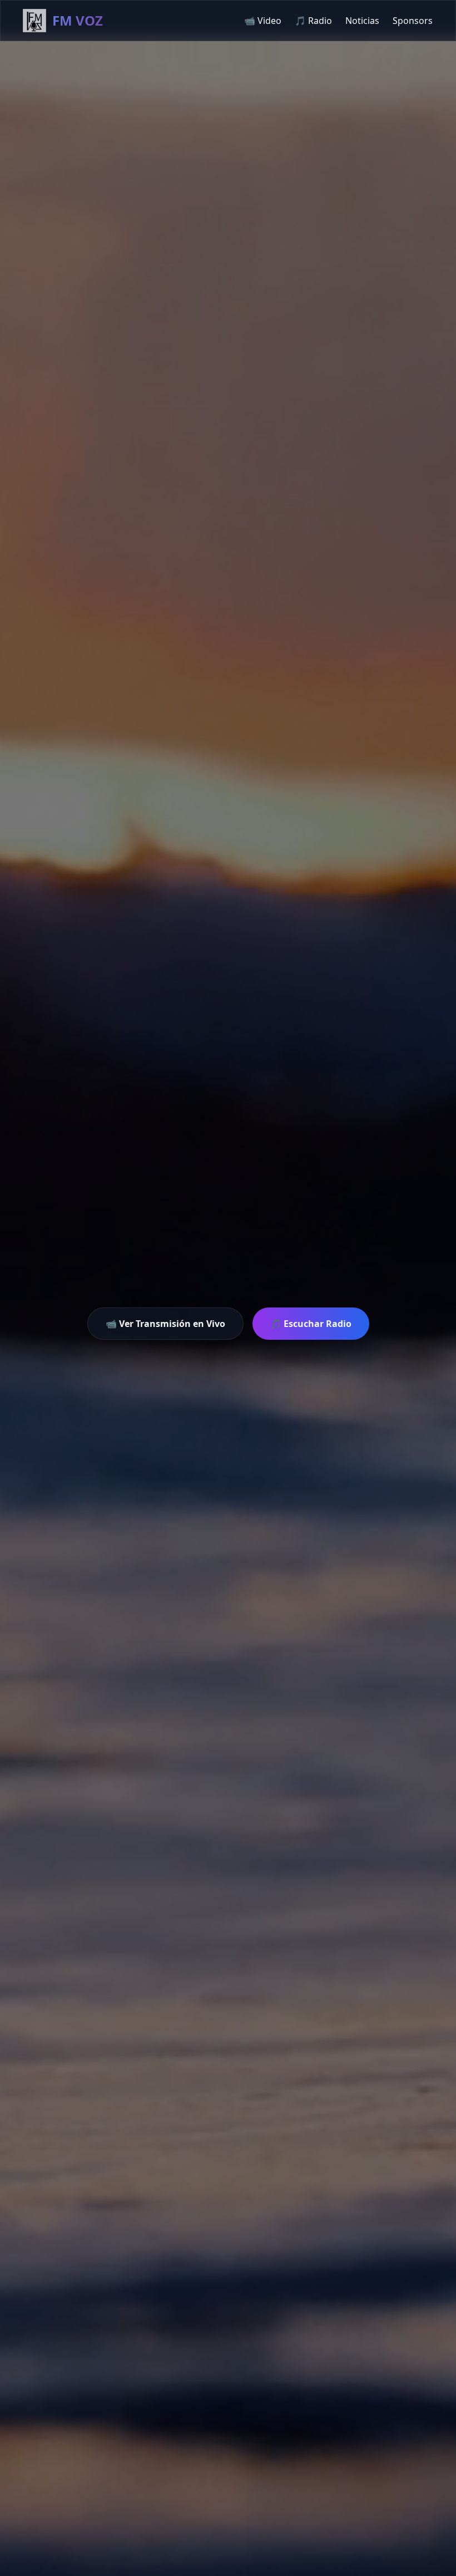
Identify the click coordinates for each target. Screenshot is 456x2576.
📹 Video (263, 21)
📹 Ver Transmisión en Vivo (165, 1324)
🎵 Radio (313, 21)
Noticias (362, 21)
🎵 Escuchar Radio (311, 1324)
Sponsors (413, 21)
